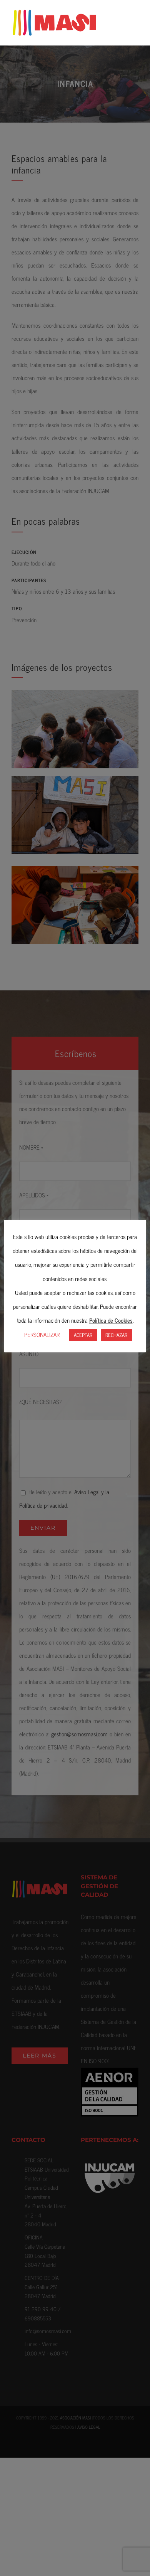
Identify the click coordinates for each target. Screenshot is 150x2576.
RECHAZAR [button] (116, 1335)
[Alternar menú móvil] (135, 21)
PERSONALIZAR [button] (42, 1334)
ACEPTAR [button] (83, 1335)
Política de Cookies (111, 1320)
